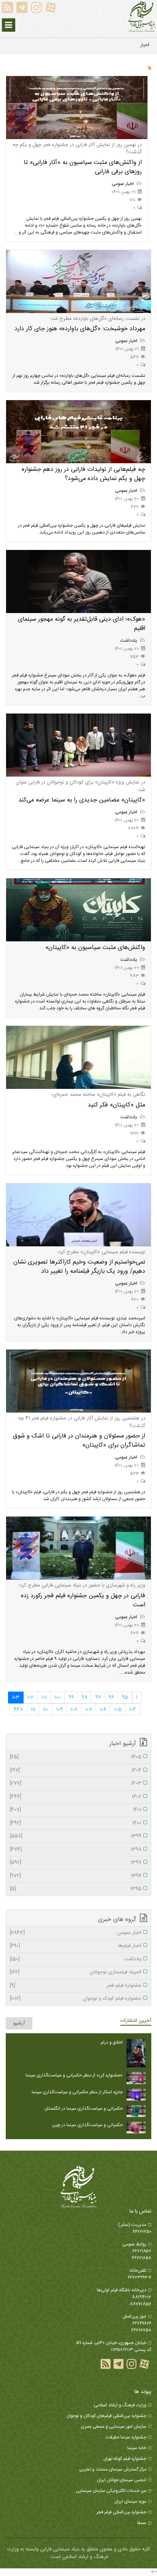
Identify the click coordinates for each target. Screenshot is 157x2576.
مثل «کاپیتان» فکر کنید (116, 1105)
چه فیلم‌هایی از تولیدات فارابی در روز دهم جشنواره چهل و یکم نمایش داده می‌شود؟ (83, 474)
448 (18, 1710)
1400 (76, 1823)
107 (89, 1710)
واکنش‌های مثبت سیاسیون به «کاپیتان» (95, 948)
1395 (76, 1889)
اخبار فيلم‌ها (76, 1946)
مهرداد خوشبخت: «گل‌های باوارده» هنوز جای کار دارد (80, 329)
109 (60, 1710)
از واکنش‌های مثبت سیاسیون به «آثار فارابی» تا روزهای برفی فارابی (83, 167)
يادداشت (129, 641)
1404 (76, 1771)
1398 (76, 1850)
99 (71, 1697)
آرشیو (19, 2023)
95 (125, 1697)
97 (98, 1697)
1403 (76, 1784)
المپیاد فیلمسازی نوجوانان (76, 1973)
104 (133, 1710)
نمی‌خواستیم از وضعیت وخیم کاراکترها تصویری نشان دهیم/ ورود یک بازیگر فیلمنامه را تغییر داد (79, 1267)
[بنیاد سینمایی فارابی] (142, 17)
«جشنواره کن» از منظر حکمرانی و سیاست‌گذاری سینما (74, 2075)
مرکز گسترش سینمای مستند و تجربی (113, 2469)
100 (58, 1697)
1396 (76, 1876)
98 (84, 1697)
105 (118, 1710)
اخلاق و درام (112, 2042)
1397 (76, 1863)
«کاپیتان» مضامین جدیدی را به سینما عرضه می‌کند (82, 800)
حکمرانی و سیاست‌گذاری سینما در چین (87, 2125)
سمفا (142, 2523)
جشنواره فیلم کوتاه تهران (125, 2459)
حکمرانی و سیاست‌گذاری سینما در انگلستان (83, 2109)
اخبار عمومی (123, 184)
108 (74, 1710)
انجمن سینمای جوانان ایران (122, 2480)
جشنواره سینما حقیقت (126, 2437)
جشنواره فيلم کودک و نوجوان (76, 1999)
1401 (76, 1810)
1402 (76, 1797)
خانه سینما (137, 2448)
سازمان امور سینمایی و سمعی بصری (114, 2427)
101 (44, 1697)
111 (33, 1710)
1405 (76, 1757)
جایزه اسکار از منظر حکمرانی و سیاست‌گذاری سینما (77, 2092)
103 (16, 1697)
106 (103, 1710)
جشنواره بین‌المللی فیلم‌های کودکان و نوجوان (106, 2416)
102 (30, 1697)
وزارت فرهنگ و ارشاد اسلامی (120, 2405)
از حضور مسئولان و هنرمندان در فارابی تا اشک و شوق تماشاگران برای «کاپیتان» (79, 1441)
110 (46, 1710)
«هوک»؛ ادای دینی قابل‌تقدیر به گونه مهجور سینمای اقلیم (82, 624)
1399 (76, 1836)
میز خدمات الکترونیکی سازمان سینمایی (111, 2491)
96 (111, 1697)
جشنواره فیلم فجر (76, 1986)
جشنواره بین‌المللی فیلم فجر (121, 2512)
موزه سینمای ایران (130, 2501)
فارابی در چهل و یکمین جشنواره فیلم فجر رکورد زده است (83, 1600)
